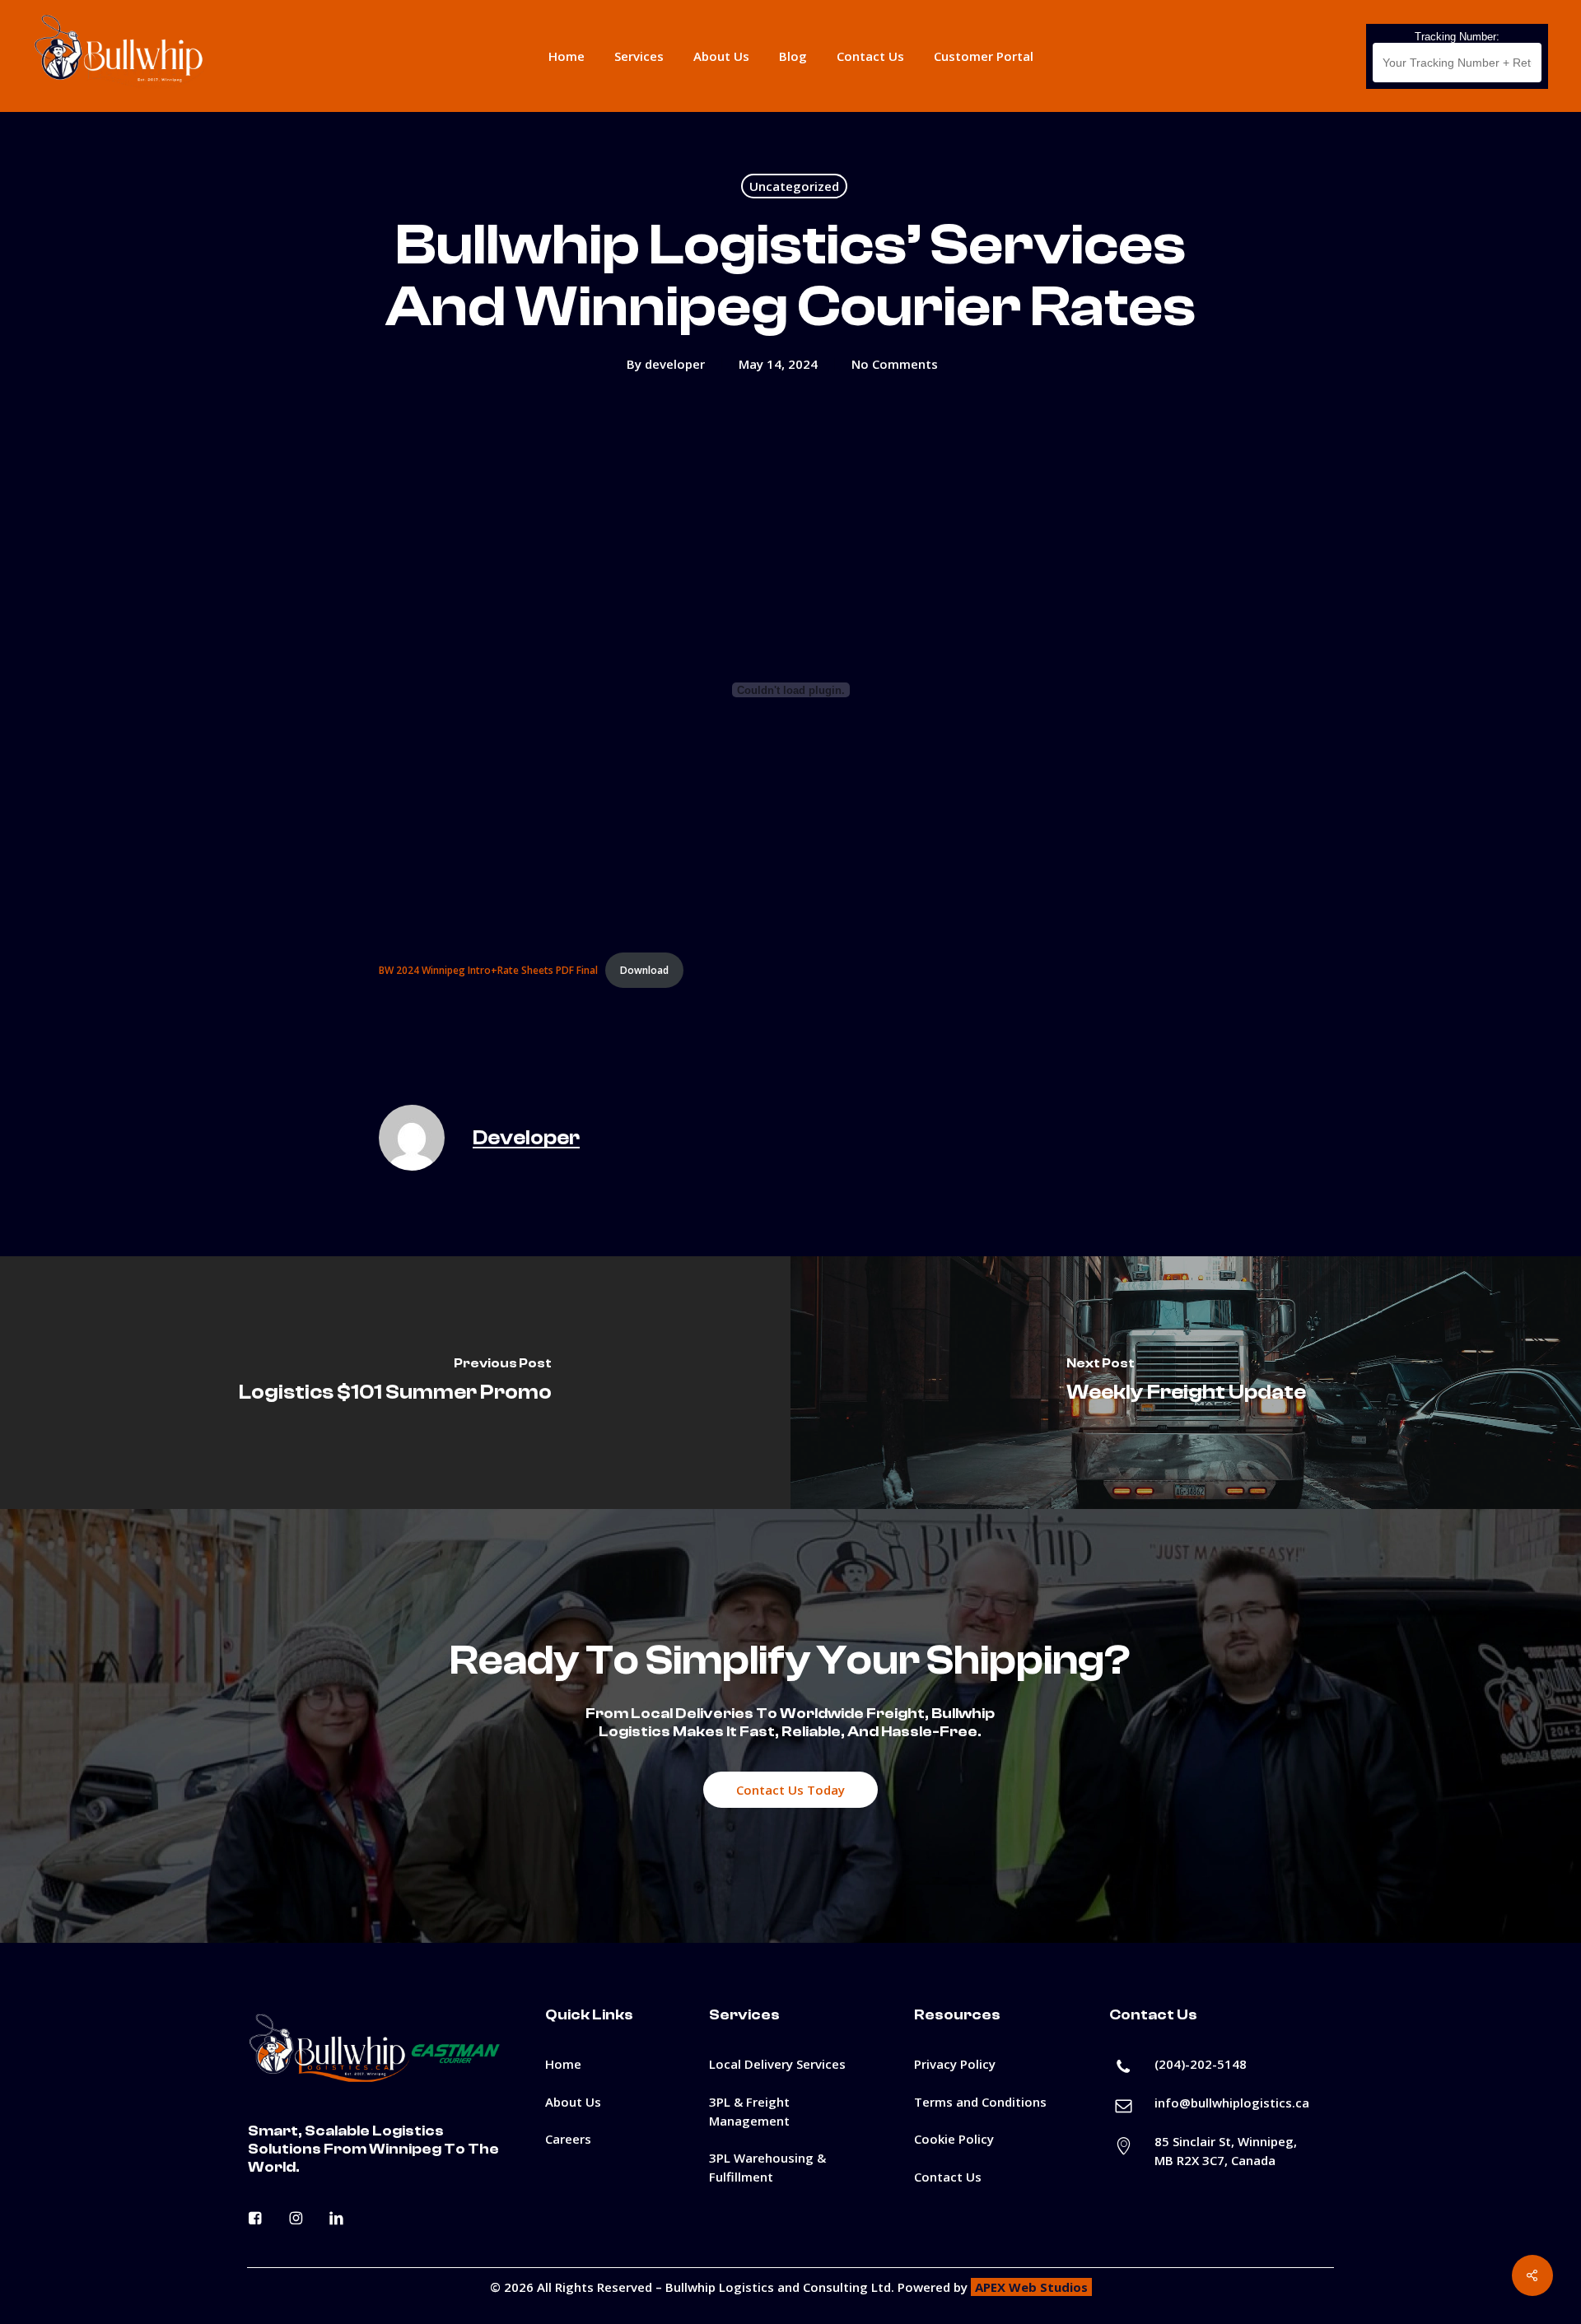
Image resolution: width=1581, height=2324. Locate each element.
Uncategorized (794, 186)
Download (644, 970)
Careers (568, 2139)
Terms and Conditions (980, 2102)
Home (563, 2064)
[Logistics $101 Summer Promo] (395, 1383)
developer (675, 364)
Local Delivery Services (777, 2064)
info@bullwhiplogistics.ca (1232, 2103)
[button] (790, 1790)
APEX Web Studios (1031, 2287)
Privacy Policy (955, 2064)
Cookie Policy (954, 2139)
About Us (573, 2102)
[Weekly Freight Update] (1186, 1383)
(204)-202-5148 (1201, 2064)
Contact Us (948, 2177)
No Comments (895, 364)
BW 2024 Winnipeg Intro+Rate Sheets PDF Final (488, 970)
